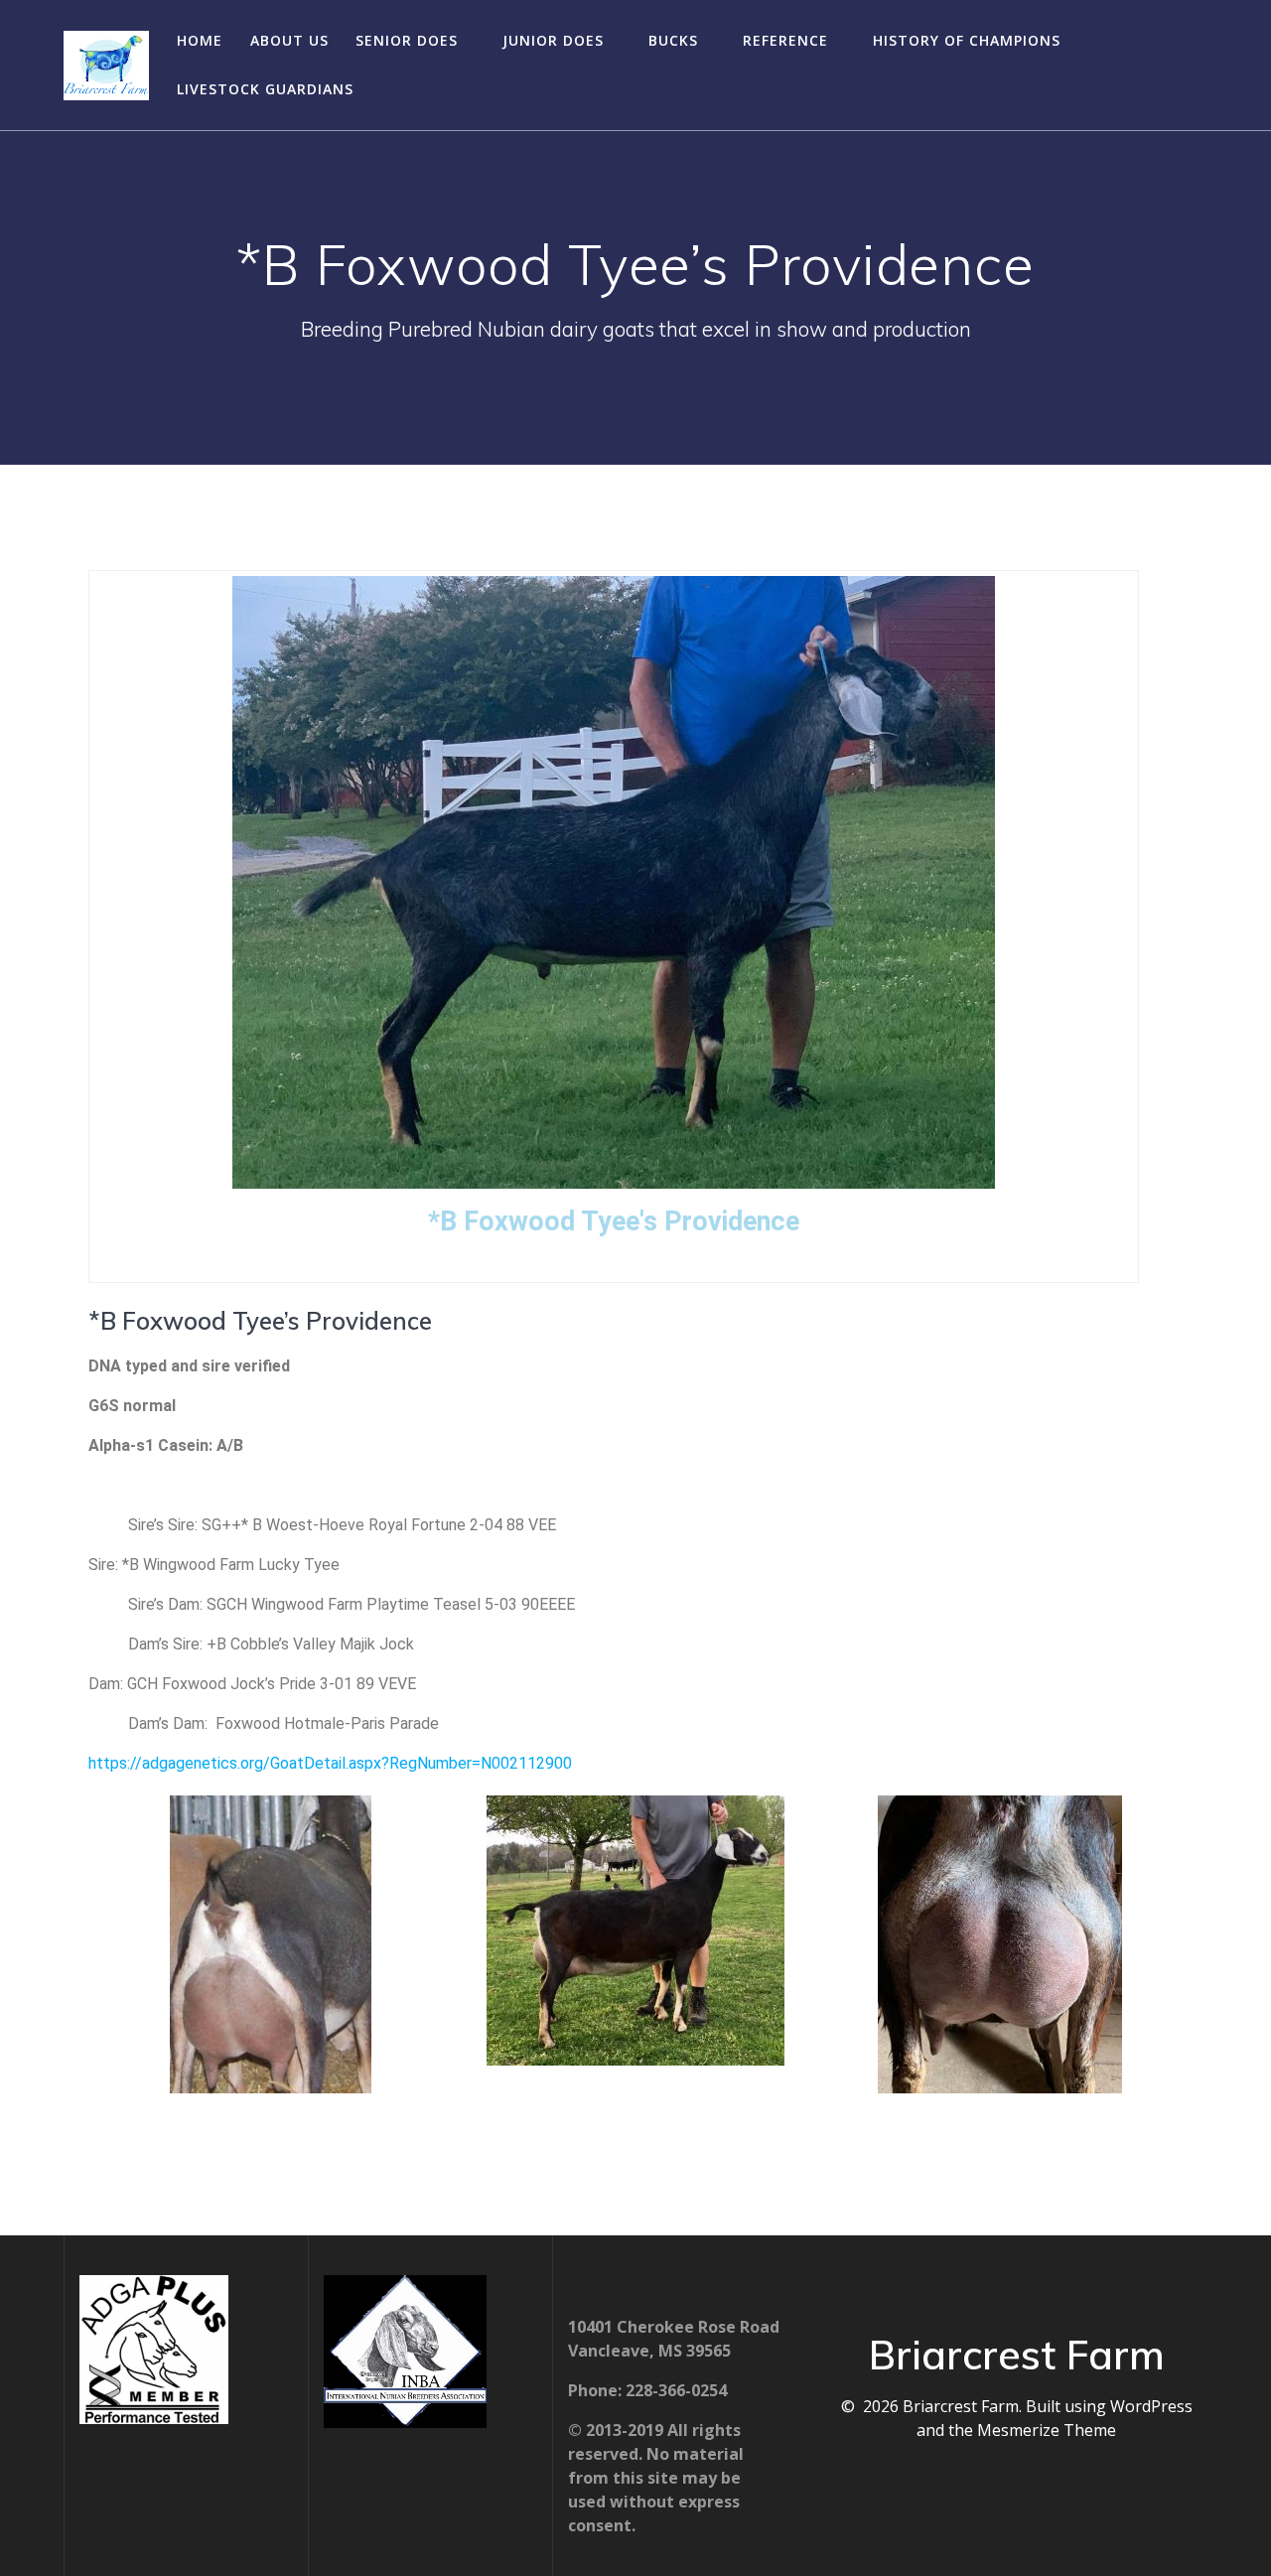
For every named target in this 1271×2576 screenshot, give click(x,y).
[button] (108, 1947)
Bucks (673, 40)
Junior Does (553, 40)
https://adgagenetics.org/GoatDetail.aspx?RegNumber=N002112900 (330, 1763)
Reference (785, 40)
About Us (289, 40)
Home (200, 40)
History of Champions (967, 40)
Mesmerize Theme (1047, 2430)
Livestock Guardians (265, 89)
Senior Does (407, 40)
